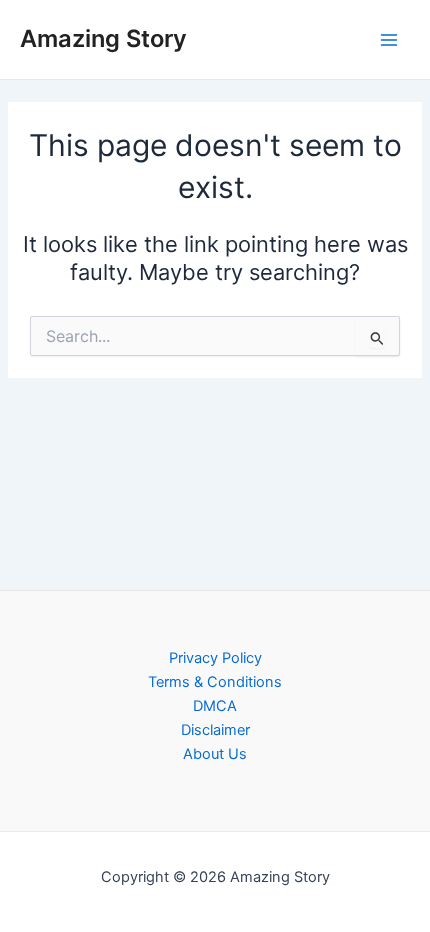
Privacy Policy (215, 658)
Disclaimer (215, 730)
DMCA (215, 706)
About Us (215, 754)
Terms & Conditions (215, 682)
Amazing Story (103, 38)
